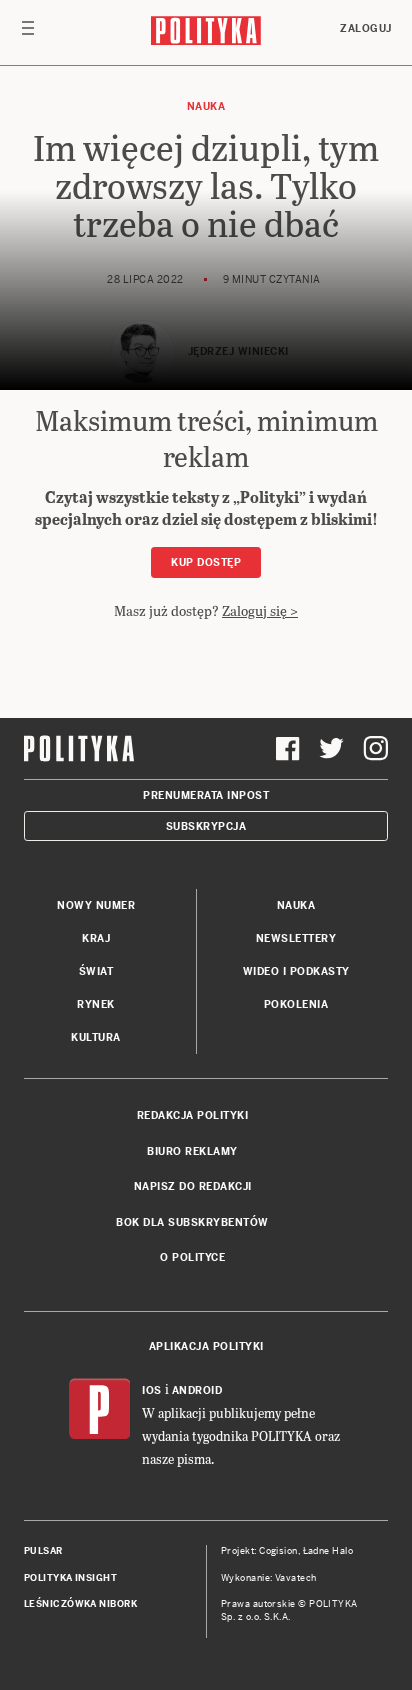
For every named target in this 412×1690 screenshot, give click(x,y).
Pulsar (43, 1551)
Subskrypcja (206, 826)
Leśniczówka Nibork (80, 1604)
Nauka (206, 106)
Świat (96, 971)
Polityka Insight (70, 1578)
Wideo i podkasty (296, 971)
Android (197, 1390)
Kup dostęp (206, 562)
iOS (152, 1390)
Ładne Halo (328, 1551)
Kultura (96, 1037)
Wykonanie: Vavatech (269, 1578)
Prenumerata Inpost (206, 795)
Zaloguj (366, 28)
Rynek (96, 1004)
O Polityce (192, 1257)
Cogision (278, 1551)
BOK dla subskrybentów (192, 1222)
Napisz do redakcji (193, 1186)
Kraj (96, 938)
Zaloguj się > (260, 610)
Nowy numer (96, 905)
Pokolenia (296, 1004)
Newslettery (296, 938)
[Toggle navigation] (28, 33)
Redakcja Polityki (193, 1115)
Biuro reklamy (192, 1151)
